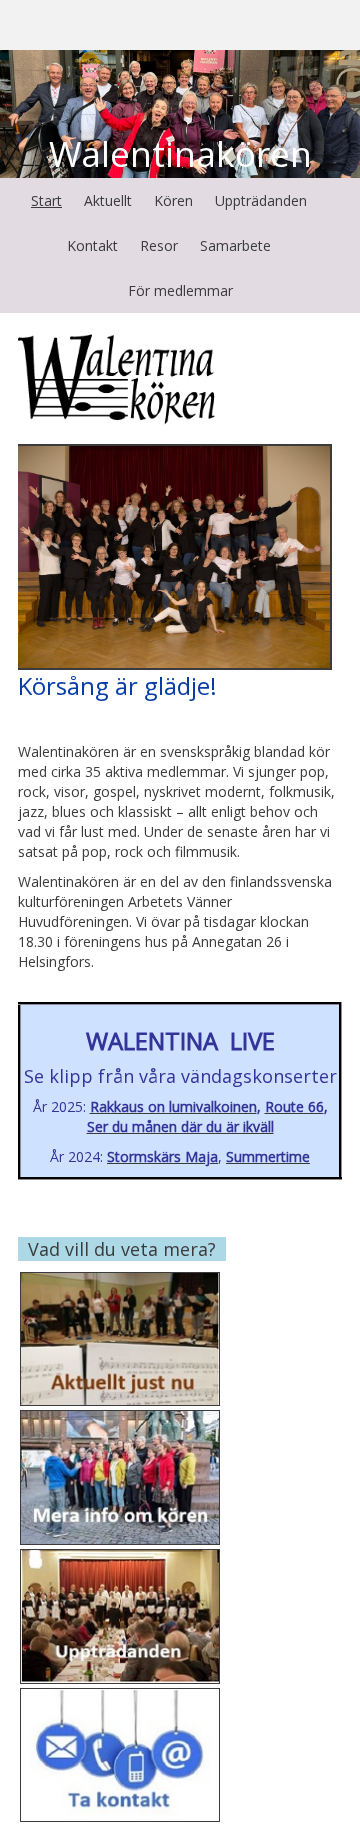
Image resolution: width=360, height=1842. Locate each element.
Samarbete (235, 245)
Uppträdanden (261, 200)
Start (46, 200)
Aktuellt (108, 200)
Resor (159, 245)
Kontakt (92, 245)
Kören (173, 200)
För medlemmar (180, 290)
